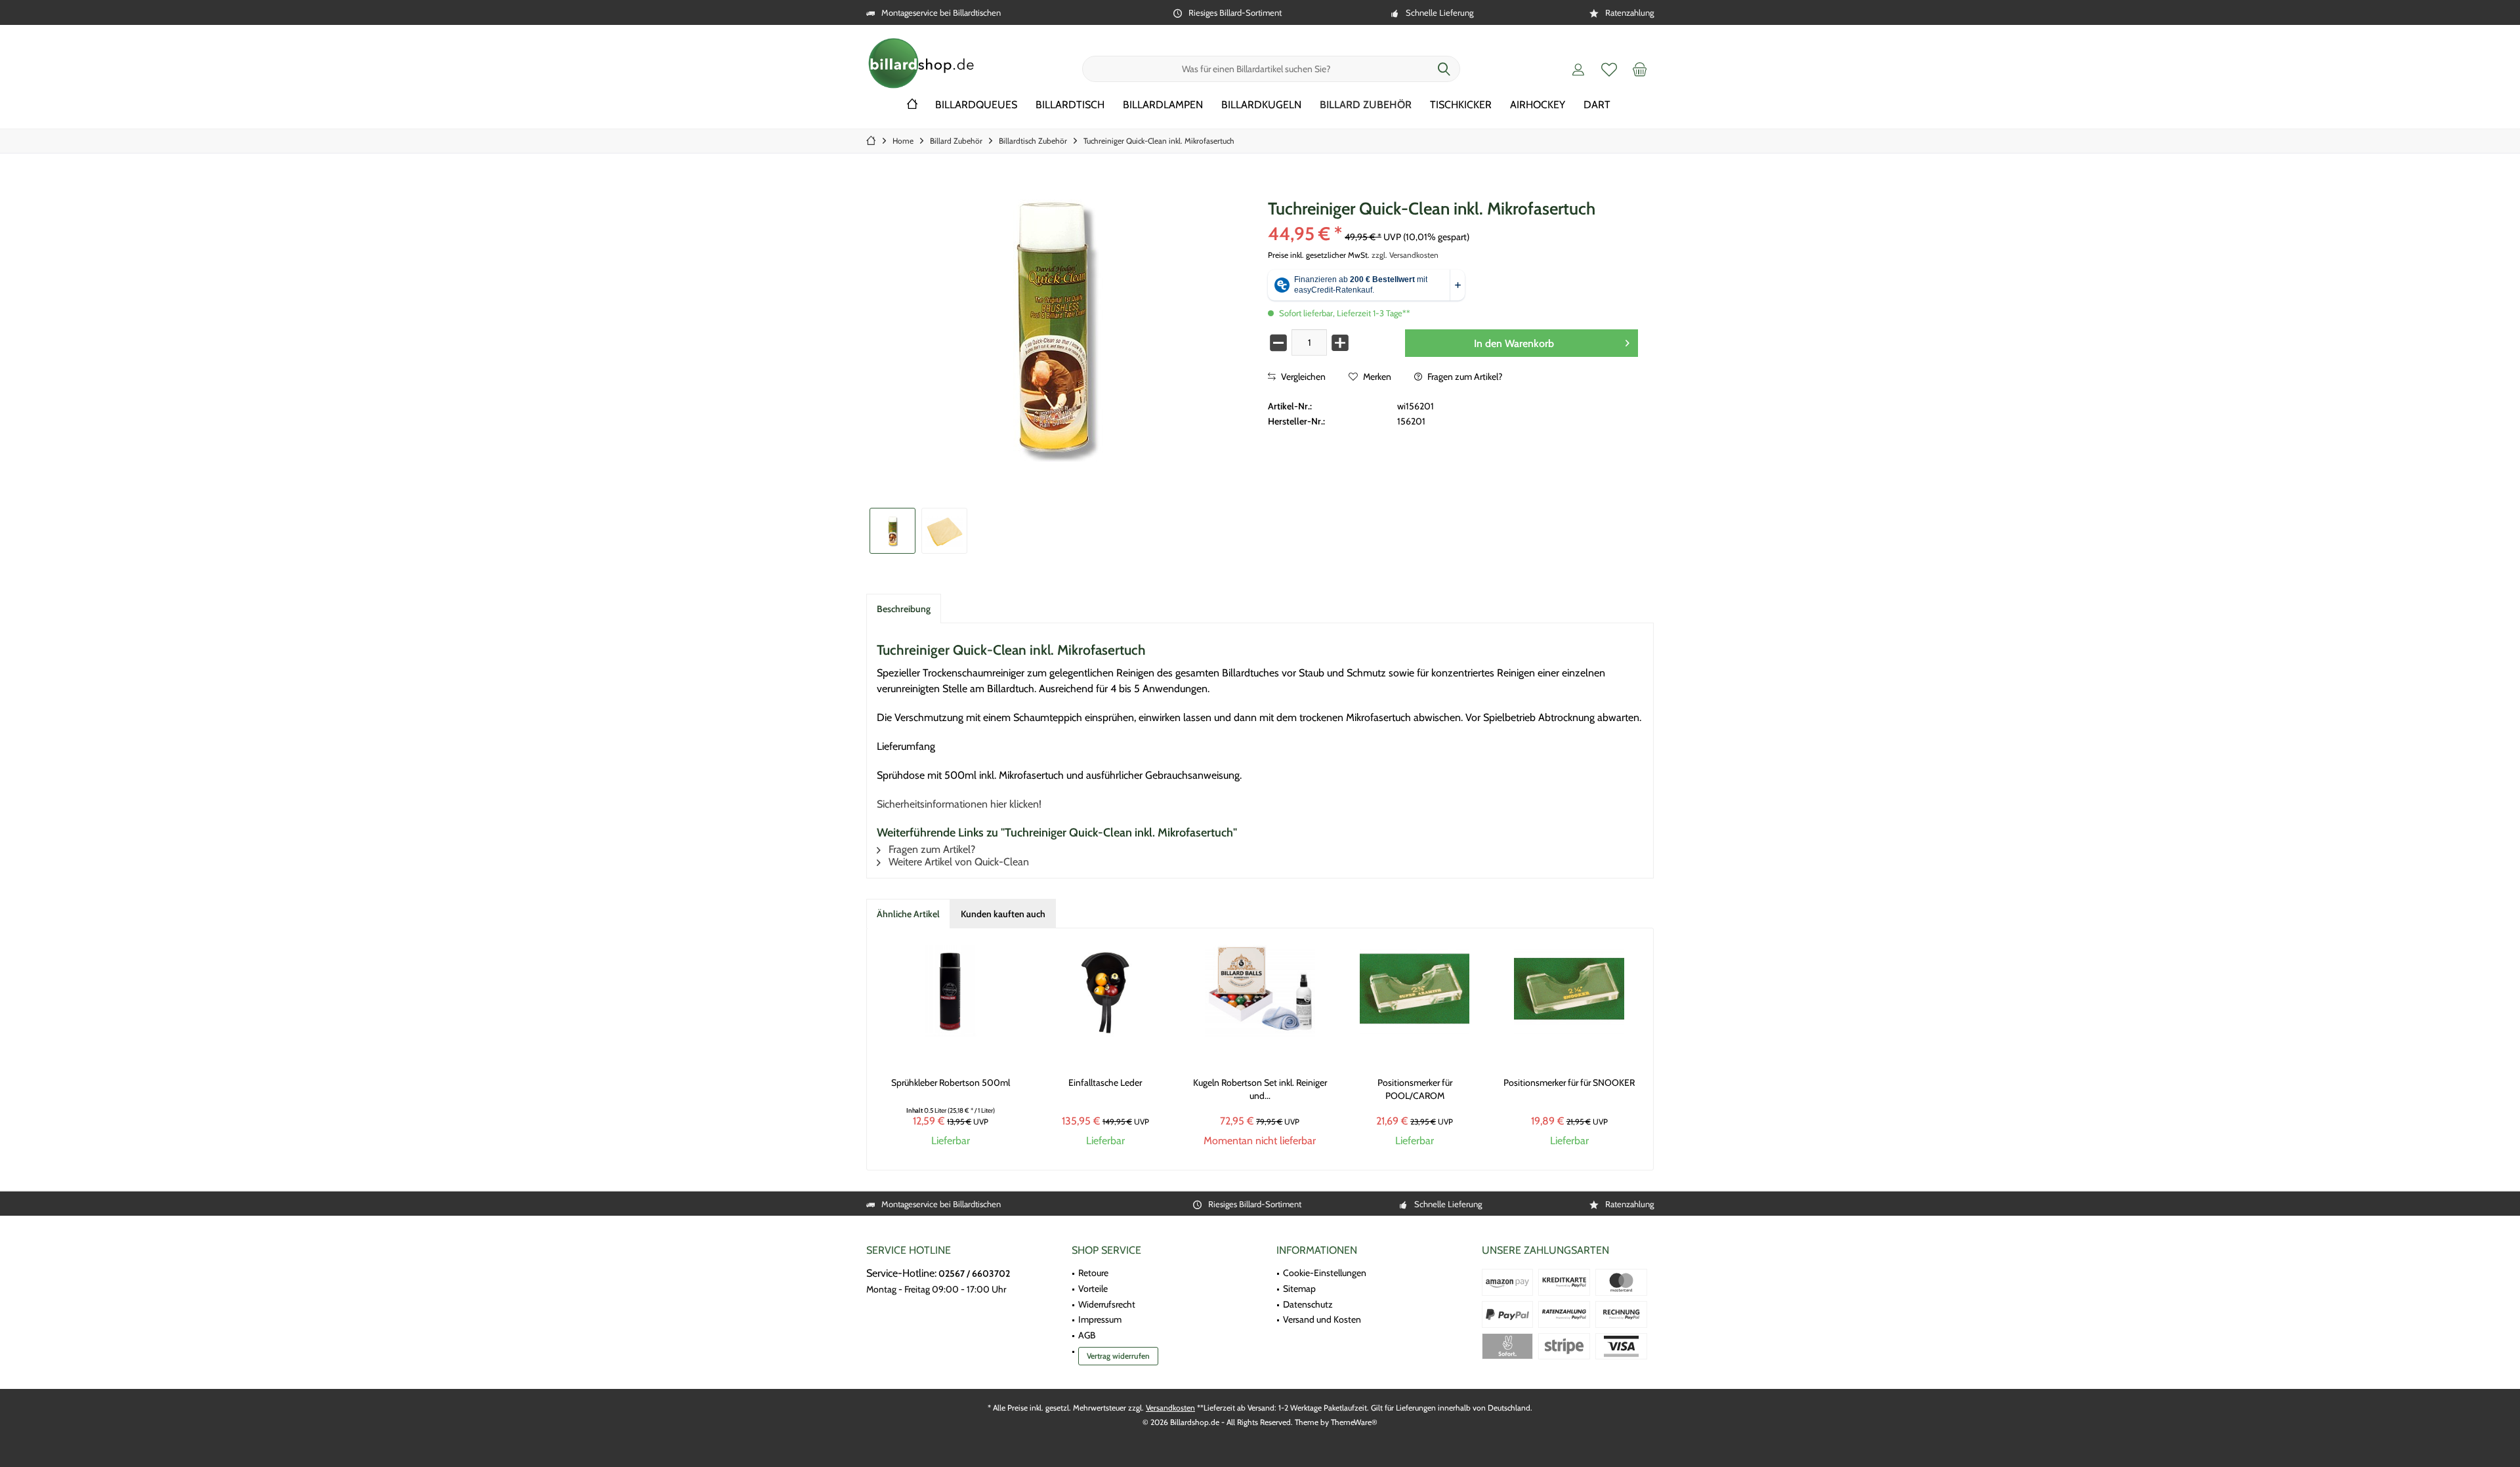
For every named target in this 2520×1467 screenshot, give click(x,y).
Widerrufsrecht (1107, 1304)
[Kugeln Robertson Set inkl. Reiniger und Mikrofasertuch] (1260, 991)
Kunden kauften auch (1003, 914)
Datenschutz (1308, 1304)
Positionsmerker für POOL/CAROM (1415, 1089)
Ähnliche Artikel (908, 914)
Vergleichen (1302, 377)
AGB (1087, 1335)
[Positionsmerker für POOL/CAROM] (1415, 991)
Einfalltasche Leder (1105, 1083)
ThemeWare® (1354, 1422)
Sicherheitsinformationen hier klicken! (959, 804)
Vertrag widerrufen (1118, 1356)
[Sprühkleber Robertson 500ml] (951, 991)
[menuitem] (1640, 69)
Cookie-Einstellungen (1325, 1273)
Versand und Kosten (1322, 1319)
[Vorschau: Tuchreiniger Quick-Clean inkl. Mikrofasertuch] (892, 531)
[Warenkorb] (1640, 69)
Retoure (1093, 1273)
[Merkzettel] (1609, 69)
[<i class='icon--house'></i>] (912, 105)
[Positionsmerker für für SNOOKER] (1569, 991)
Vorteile (1093, 1289)
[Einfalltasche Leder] (1106, 991)
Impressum (1100, 1319)
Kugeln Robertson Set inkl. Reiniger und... (1260, 1089)
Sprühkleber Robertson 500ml (951, 1083)
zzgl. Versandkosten (1405, 255)
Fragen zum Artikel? (1464, 377)
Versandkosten (1170, 1408)
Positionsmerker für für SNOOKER (1569, 1083)
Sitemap (1299, 1289)
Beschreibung (904, 609)
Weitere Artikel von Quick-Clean (957, 862)
